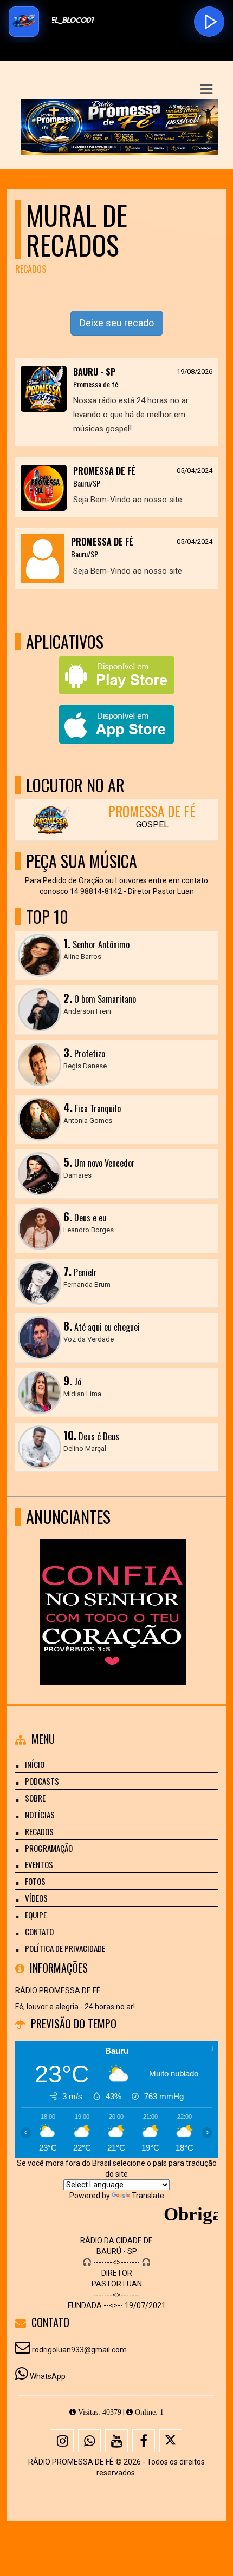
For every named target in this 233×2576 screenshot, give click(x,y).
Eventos (39, 1864)
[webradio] (112, 1592)
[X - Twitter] (171, 2441)
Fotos (35, 1881)
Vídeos (36, 1898)
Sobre (35, 1798)
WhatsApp (48, 2376)
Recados (39, 1831)
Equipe (36, 1915)
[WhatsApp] (89, 2441)
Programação (49, 1848)
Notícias (40, 1815)
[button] (206, 89)
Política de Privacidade (65, 1948)
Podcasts (42, 1781)
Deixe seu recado (117, 323)
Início (35, 1764)
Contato (39, 1931)
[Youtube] (116, 2441)
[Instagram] (62, 2441)
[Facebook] (144, 2441)
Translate (148, 2196)
